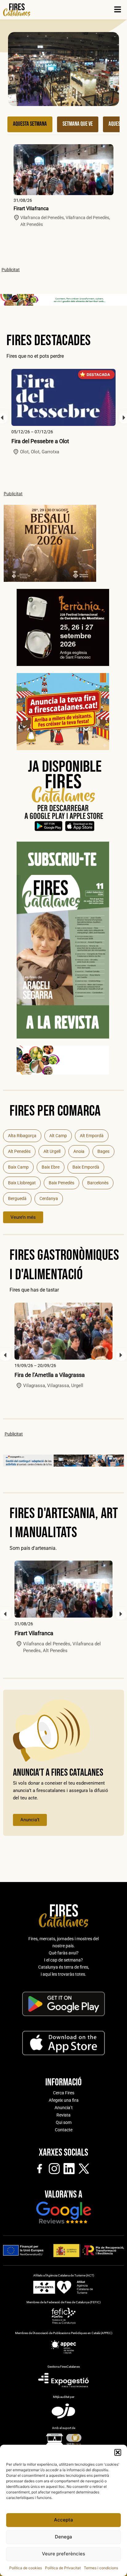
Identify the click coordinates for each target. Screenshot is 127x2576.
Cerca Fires (64, 2093)
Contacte (64, 2130)
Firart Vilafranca (31, 208)
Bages (103, 1151)
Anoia (79, 1151)
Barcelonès (98, 1183)
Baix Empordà (86, 1167)
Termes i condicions (101, 2568)
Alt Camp (58, 1136)
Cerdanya (49, 1198)
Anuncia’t (30, 1820)
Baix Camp (18, 1167)
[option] (63, 412)
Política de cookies (26, 2568)
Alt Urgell (52, 1151)
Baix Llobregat (22, 1183)
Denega (63, 2537)
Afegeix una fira (64, 2100)
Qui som (64, 2122)
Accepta (63, 2520)
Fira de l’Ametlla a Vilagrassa (50, 1375)
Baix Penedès (61, 1183)
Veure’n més (23, 1217)
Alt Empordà (92, 1136)
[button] (118, 2452)
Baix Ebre (51, 1167)
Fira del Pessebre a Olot (40, 441)
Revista (63, 2115)
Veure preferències (63, 2554)
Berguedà (17, 1198)
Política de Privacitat (63, 2568)
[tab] (30, 124)
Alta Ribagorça (22, 1136)
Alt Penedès (19, 1151)
